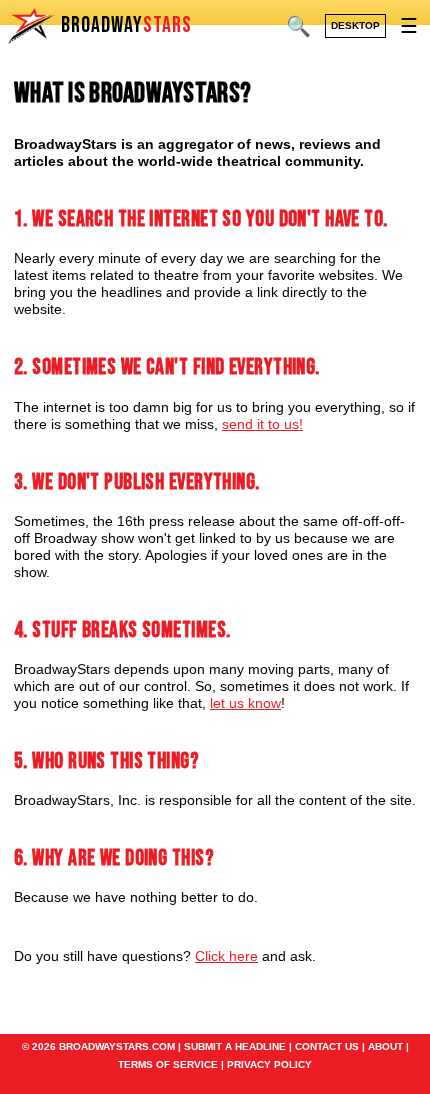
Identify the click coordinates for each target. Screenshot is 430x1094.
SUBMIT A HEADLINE (235, 1046)
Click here (226, 956)
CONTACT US (327, 1046)
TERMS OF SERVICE (168, 1064)
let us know (245, 703)
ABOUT (385, 1046)
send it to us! (262, 424)
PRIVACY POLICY (269, 1064)
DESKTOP (355, 25)
